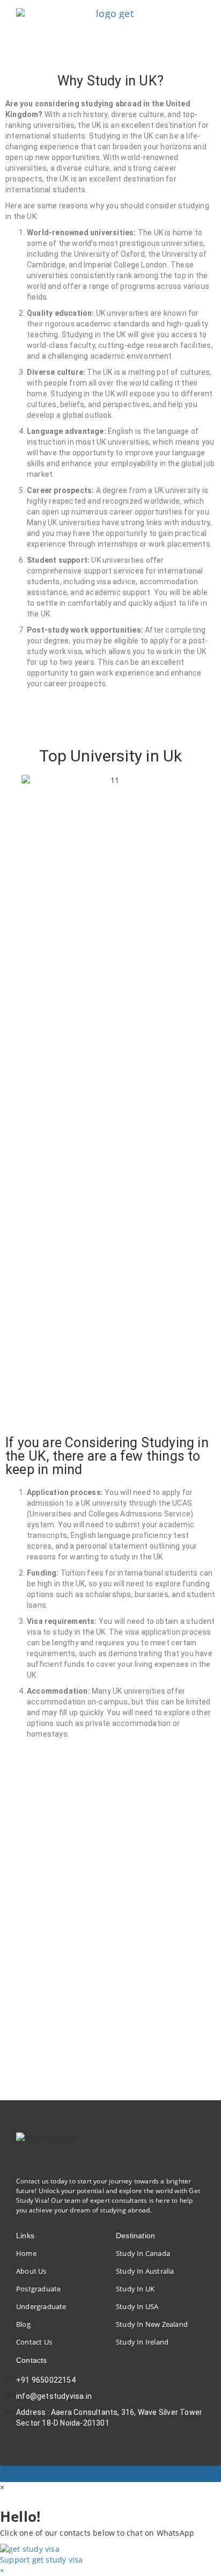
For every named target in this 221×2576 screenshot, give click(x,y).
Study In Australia (145, 2271)
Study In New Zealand (152, 2324)
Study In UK (135, 2289)
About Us (31, 2271)
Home (26, 2253)
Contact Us (34, 2342)
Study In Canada (143, 2253)
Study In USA (137, 2306)
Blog (23, 2324)
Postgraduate (38, 2289)
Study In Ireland (142, 2342)
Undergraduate (41, 2306)
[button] (10, 780)
